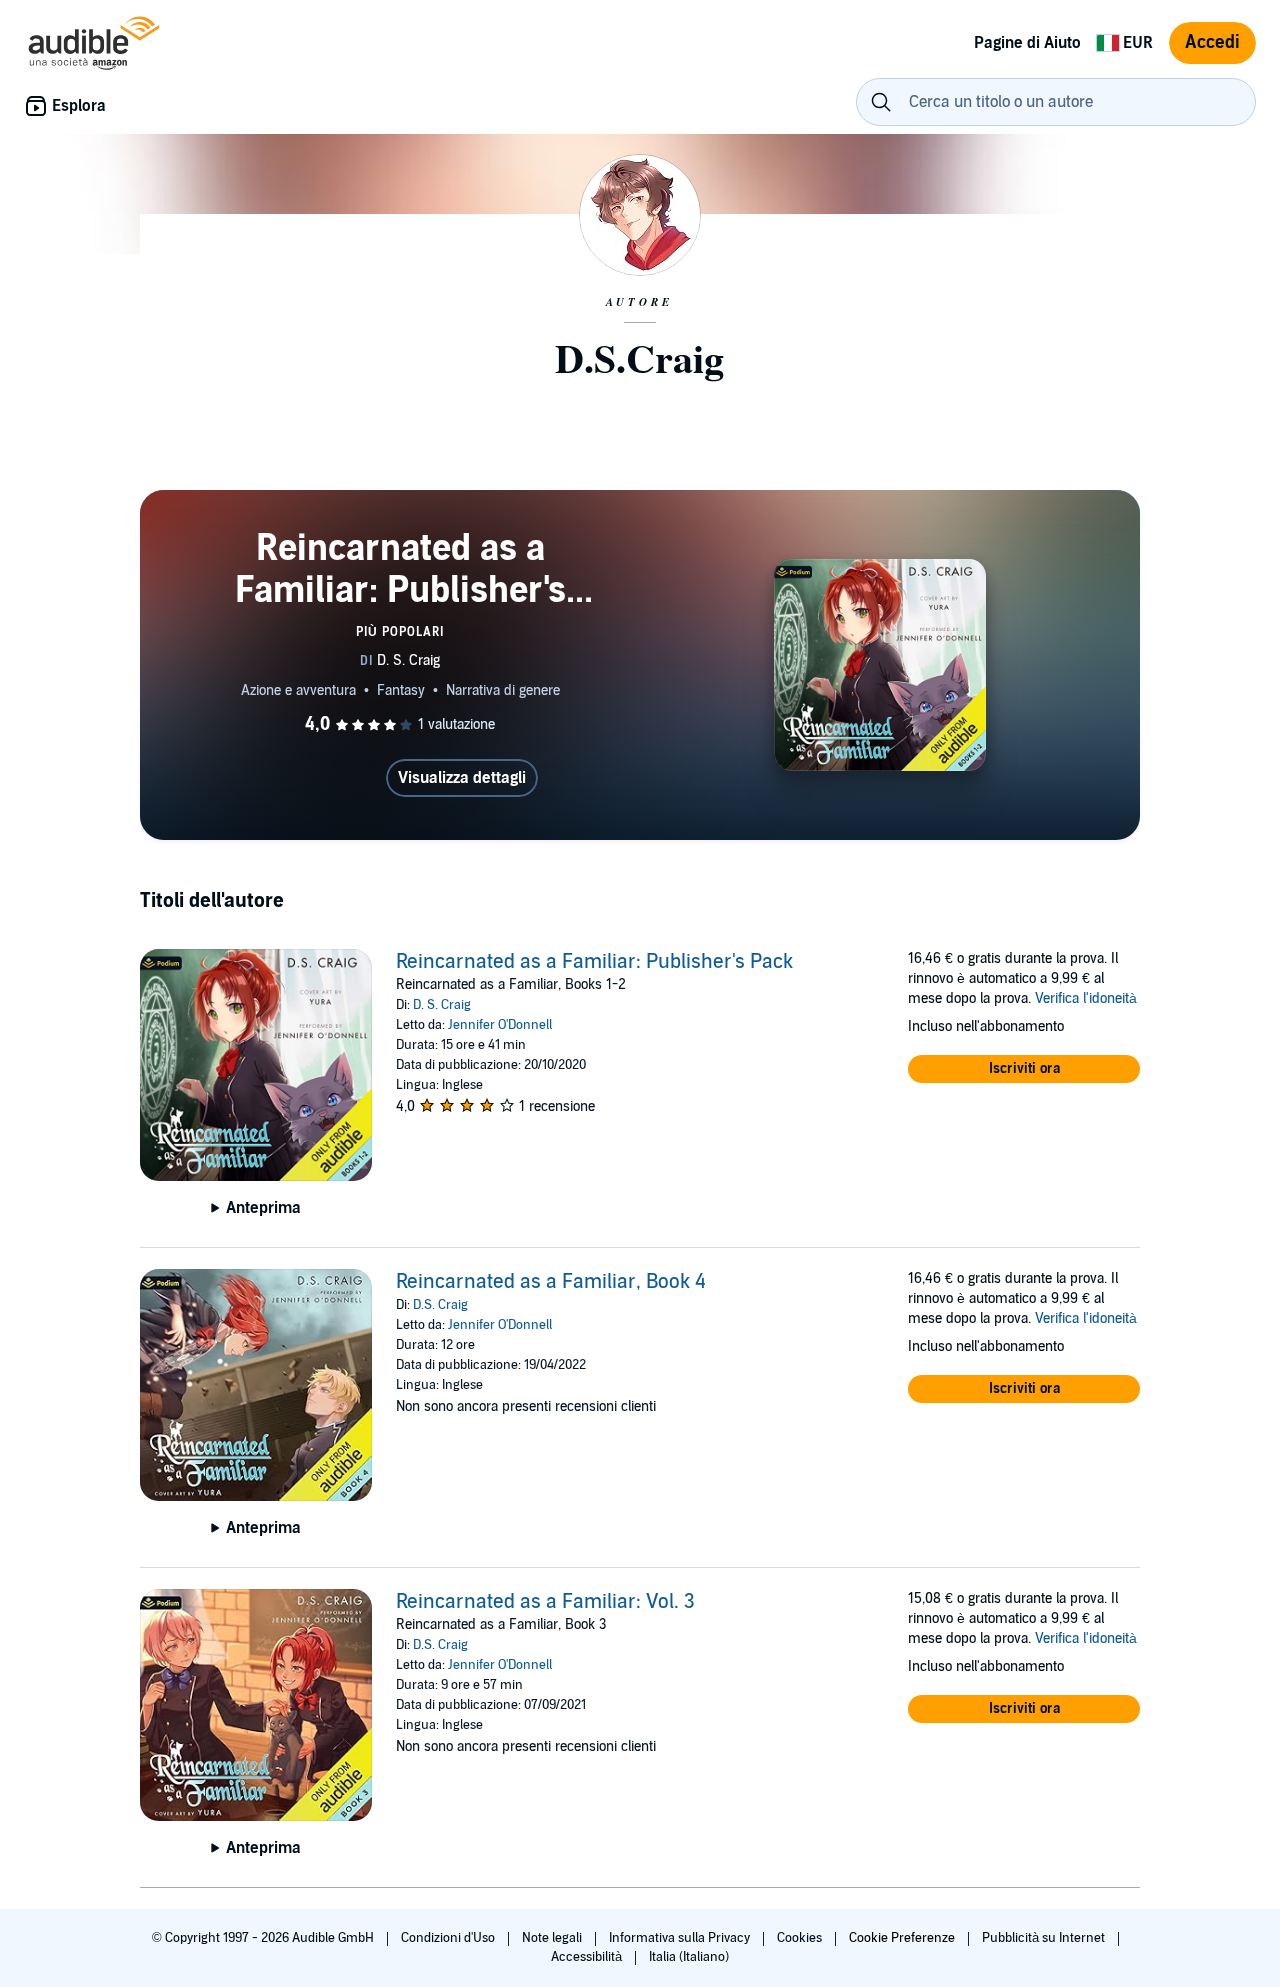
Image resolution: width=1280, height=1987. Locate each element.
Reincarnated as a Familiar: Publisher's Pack (594, 962)
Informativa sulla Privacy (681, 1938)
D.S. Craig (440, 1305)
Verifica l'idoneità (1086, 998)
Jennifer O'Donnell (500, 1025)
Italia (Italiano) (689, 1957)
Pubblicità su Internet (1045, 1938)
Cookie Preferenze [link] (902, 1938)
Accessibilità (588, 1957)
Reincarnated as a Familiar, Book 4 (551, 1282)
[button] (1024, 1069)
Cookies (801, 1938)
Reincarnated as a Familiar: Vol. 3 (545, 1602)
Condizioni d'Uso (449, 1938)
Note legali (553, 1938)
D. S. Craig (442, 1005)
